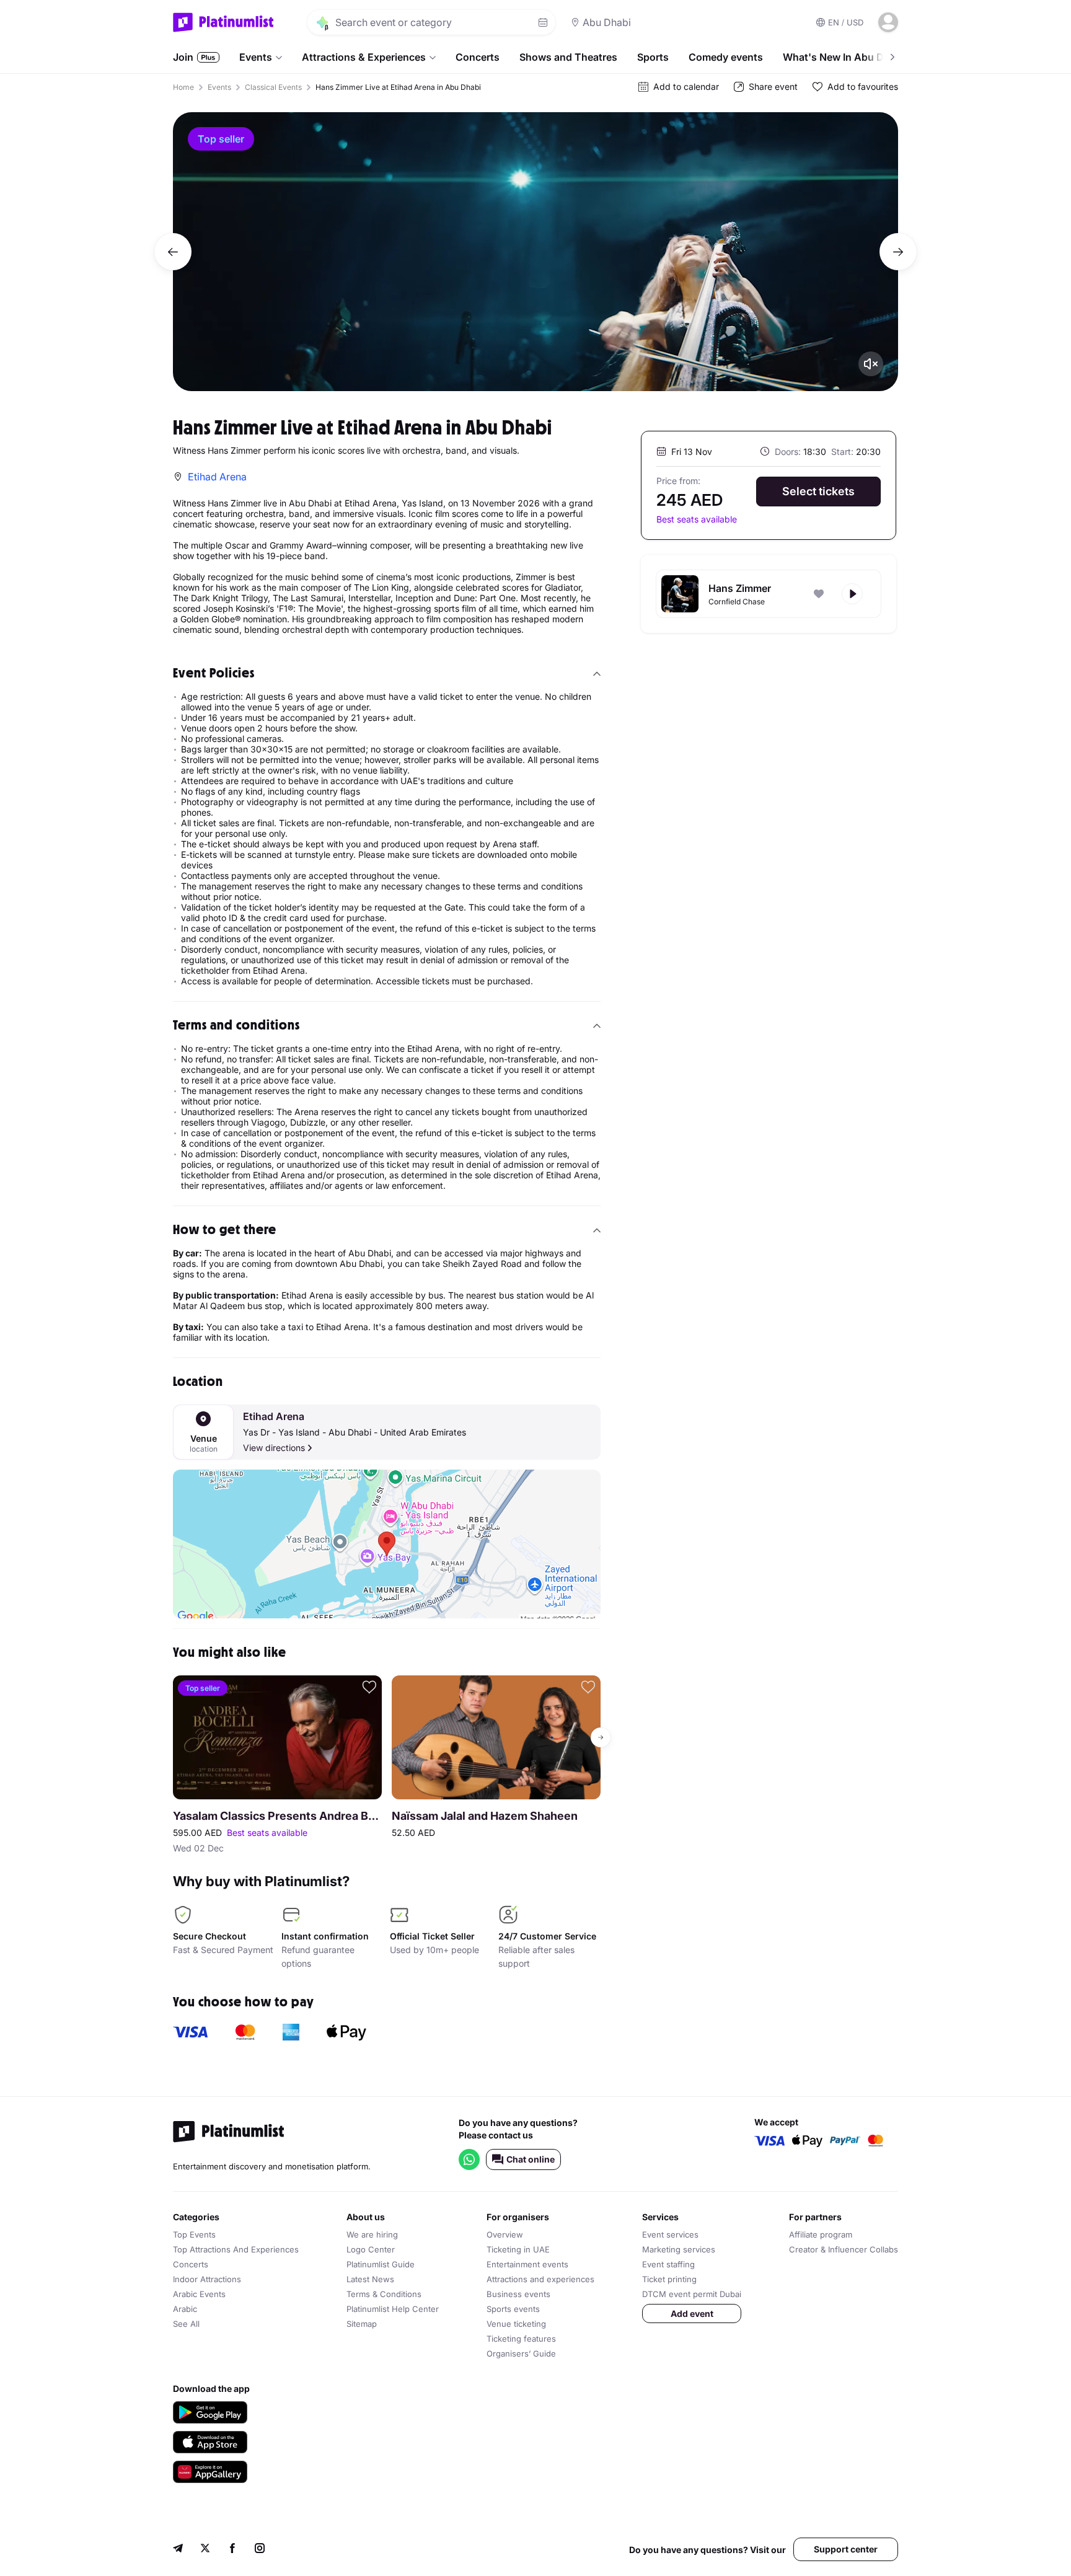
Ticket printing (669, 2279)
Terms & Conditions (384, 2294)
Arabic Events (199, 2294)
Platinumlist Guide (381, 2264)
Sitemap (362, 2324)
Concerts (478, 57)
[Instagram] (260, 2550)
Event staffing (668, 2264)
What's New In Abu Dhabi (844, 57)
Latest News (370, 2279)
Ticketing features (521, 2339)
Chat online (531, 2159)
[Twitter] (205, 2550)
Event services (670, 2234)
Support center (846, 2549)
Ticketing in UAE (518, 2249)
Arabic (185, 2309)
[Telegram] (178, 2550)
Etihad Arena (274, 1417)
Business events (518, 2294)
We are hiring (372, 2234)
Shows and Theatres (568, 57)
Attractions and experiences (540, 2279)
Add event (692, 2314)
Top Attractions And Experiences (236, 2249)
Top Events (194, 2234)
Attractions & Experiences (364, 57)
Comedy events (726, 57)
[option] (535, 252)
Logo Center (371, 2249)
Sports (653, 57)
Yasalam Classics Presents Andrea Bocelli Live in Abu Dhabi (277, 1816)
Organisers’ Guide (521, 2353)
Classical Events (273, 87)
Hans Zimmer (740, 588)
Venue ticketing (516, 2324)
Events (256, 57)
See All (186, 2324)
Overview (505, 2234)
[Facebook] (232, 2550)
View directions (274, 1448)
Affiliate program (821, 2234)
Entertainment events (527, 2264)
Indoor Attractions (207, 2279)
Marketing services (679, 2249)
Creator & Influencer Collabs (844, 2249)
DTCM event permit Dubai (692, 2294)
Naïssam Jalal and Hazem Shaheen (485, 1816)
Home (183, 87)
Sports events (513, 2309)
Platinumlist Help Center (393, 2309)
